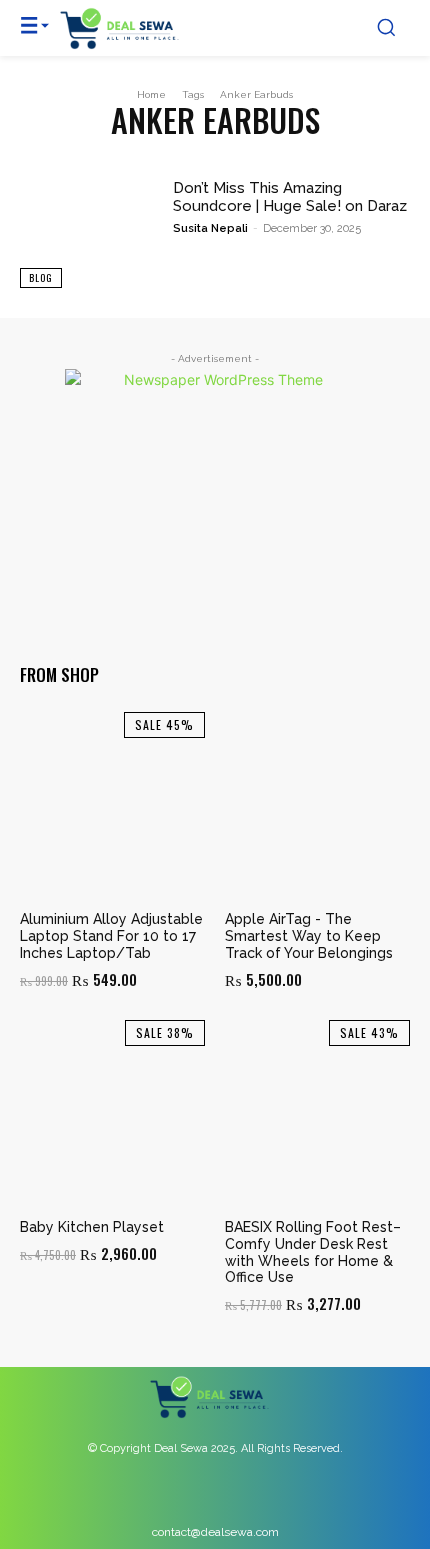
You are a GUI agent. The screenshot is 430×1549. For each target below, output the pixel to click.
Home (151, 94)
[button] (386, 27)
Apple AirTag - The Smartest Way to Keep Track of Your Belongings (309, 936)
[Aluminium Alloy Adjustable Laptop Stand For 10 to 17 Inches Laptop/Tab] (112, 804)
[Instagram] (215, 1497)
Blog (41, 277)
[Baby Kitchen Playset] (112, 1112)
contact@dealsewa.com (215, 1532)
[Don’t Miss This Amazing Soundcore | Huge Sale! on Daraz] (88, 233)
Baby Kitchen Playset (92, 1227)
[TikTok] (260, 1497)
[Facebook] (170, 1497)
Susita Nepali (210, 228)
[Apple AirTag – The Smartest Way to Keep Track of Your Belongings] (317, 804)
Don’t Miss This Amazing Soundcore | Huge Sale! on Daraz (290, 197)
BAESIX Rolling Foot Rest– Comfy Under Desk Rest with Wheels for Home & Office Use (313, 1252)
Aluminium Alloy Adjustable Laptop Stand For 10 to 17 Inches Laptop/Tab (111, 936)
